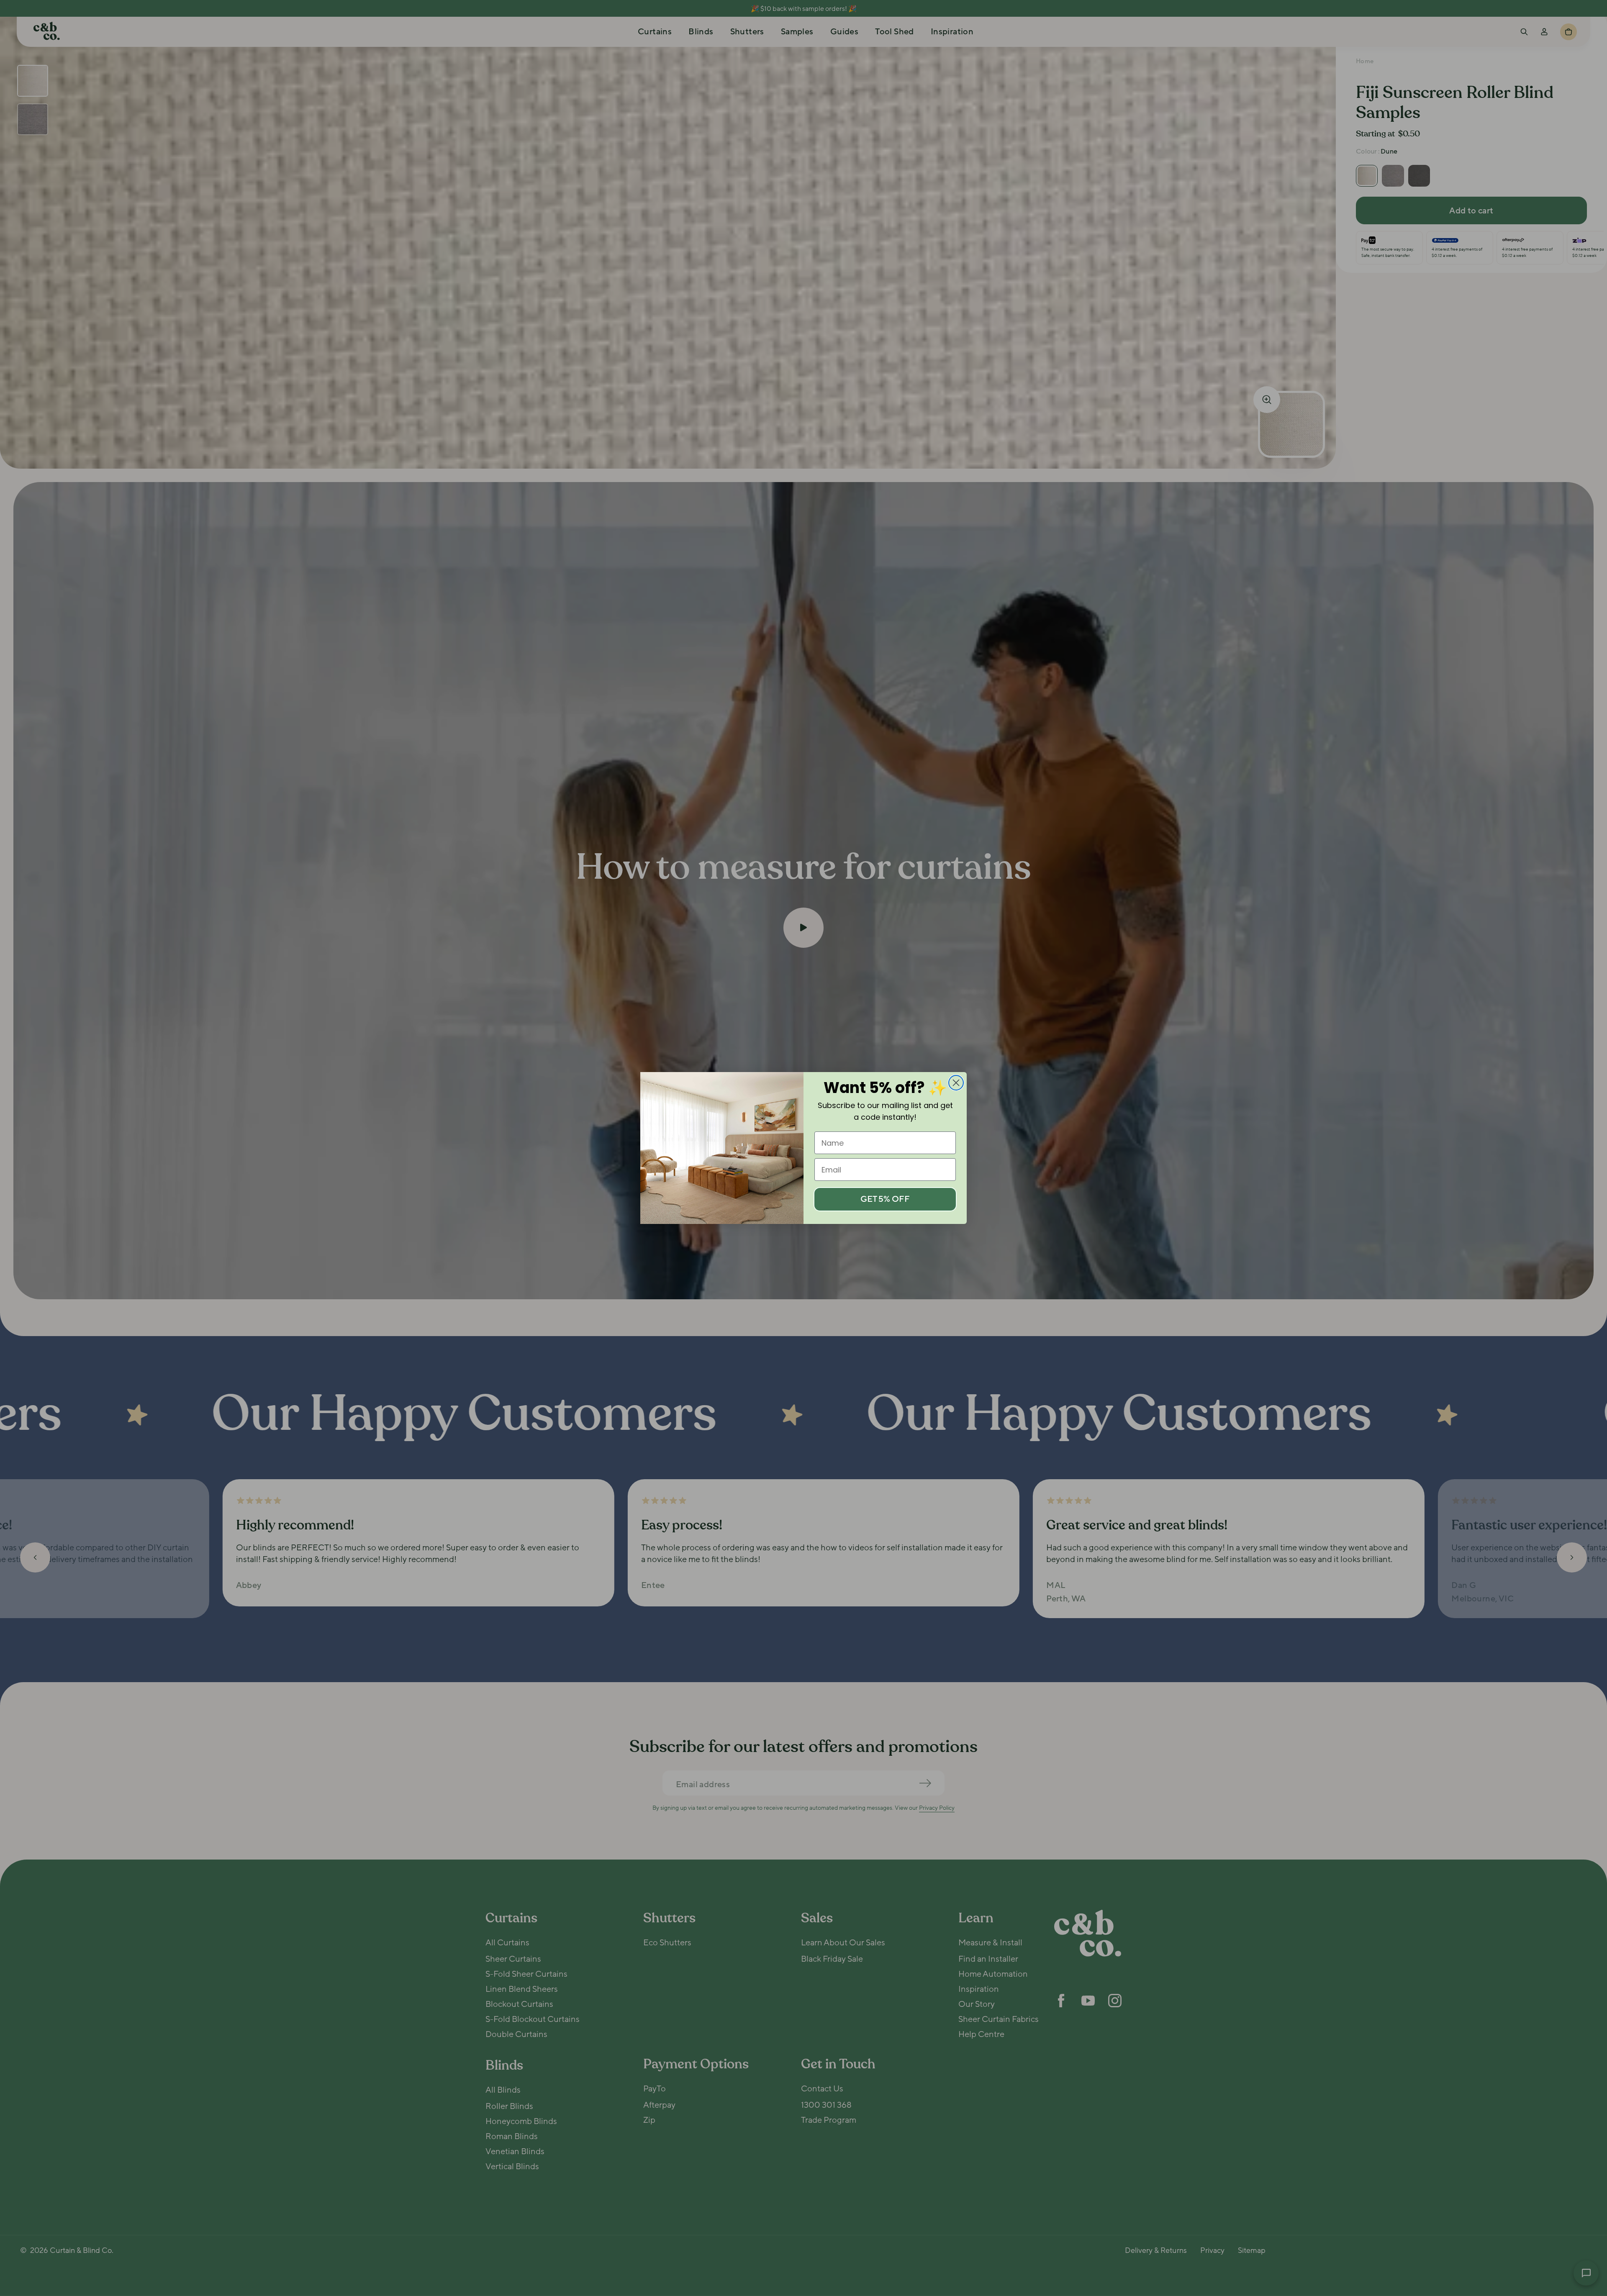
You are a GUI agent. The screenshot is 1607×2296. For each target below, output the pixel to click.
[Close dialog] (956, 1083)
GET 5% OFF (885, 1199)
